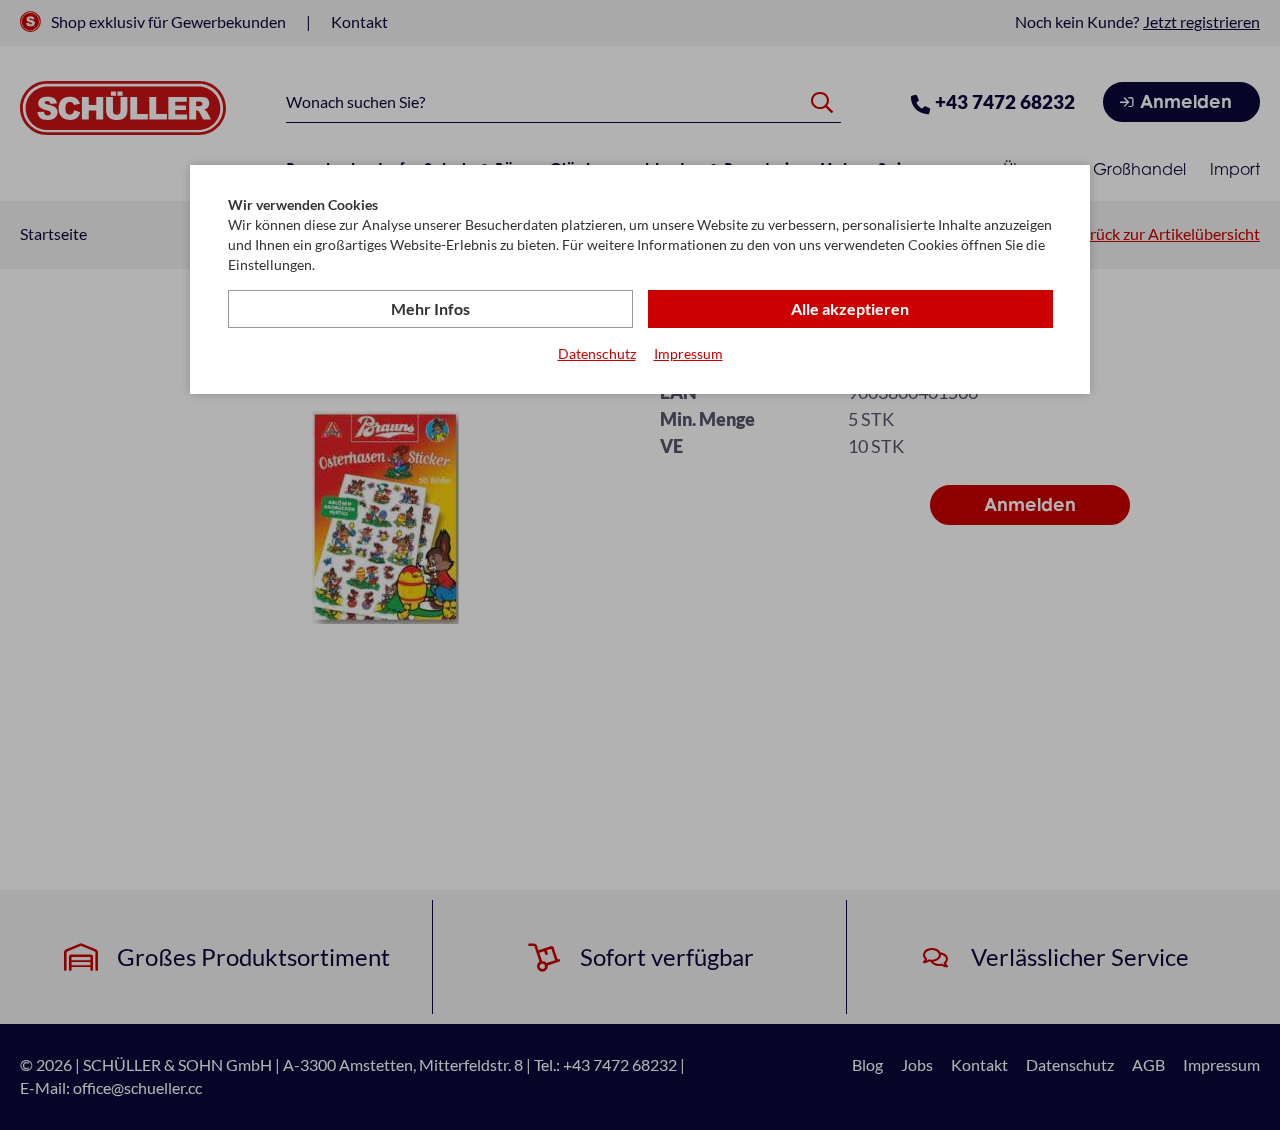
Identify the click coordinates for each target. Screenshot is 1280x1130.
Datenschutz (597, 353)
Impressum (688, 353)
